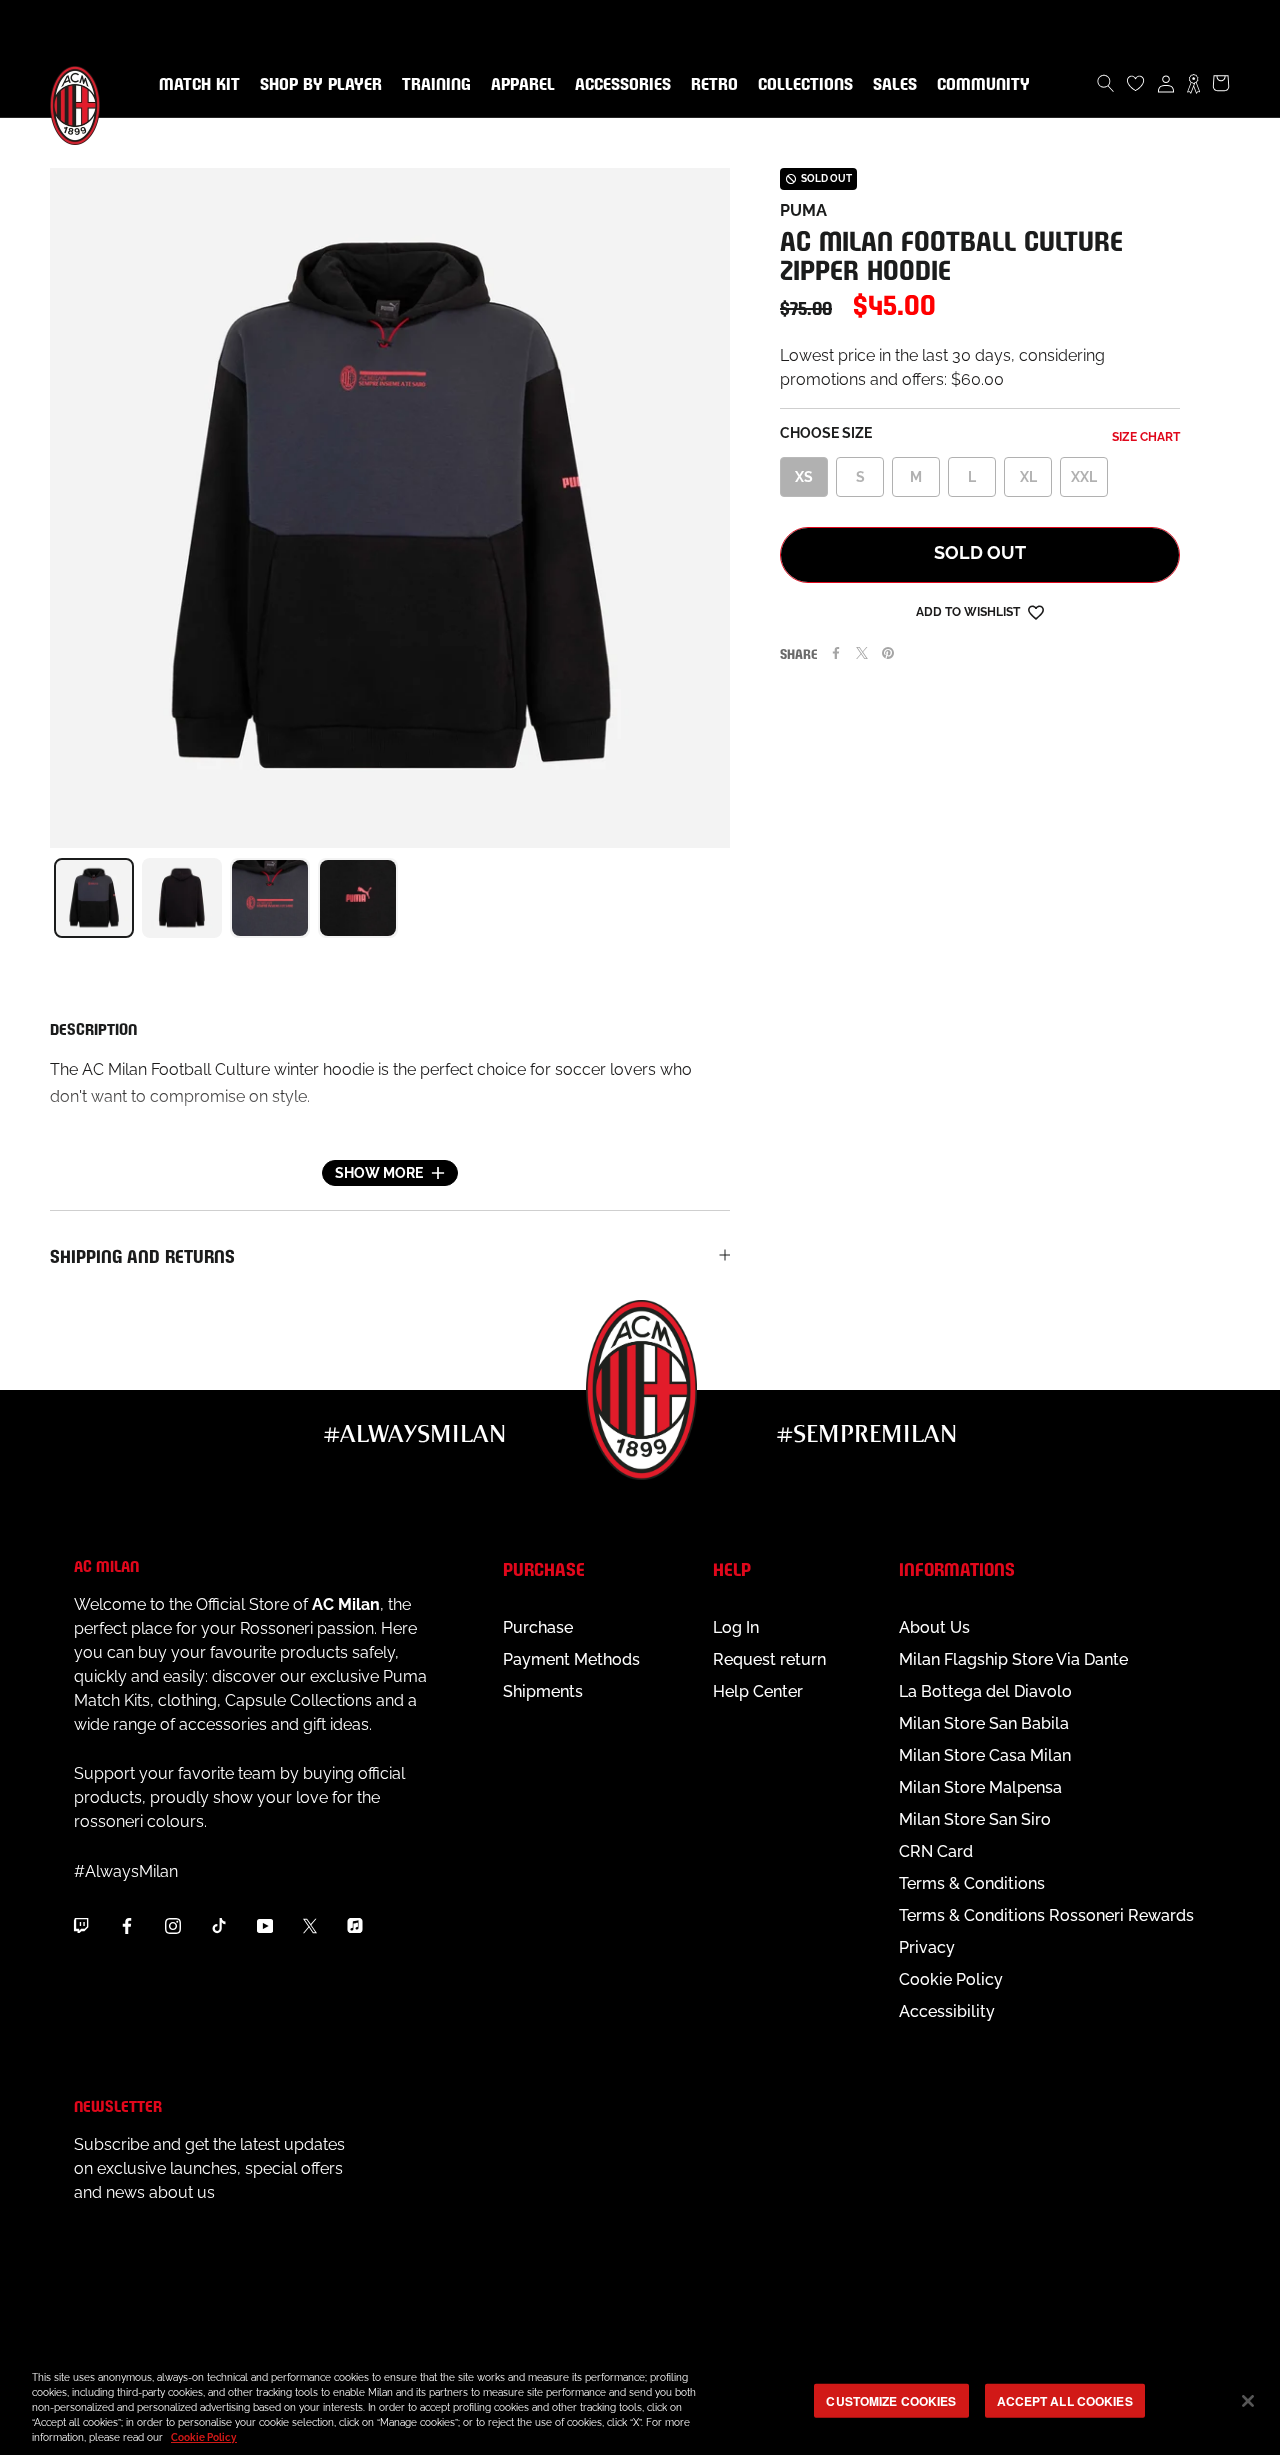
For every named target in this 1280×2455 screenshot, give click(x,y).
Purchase (538, 1627)
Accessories (619, 85)
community (979, 85)
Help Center (758, 1691)
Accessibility (947, 2011)
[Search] (1106, 83)
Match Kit (195, 85)
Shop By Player (321, 85)
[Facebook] (836, 653)
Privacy (927, 1947)
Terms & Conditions (972, 1883)
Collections (801, 85)
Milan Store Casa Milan (985, 1755)
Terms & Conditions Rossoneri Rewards (1046, 1915)
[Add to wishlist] (1036, 611)
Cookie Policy (951, 1979)
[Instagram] (173, 1925)
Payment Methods (571, 1659)
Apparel (519, 85)
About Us (934, 1627)
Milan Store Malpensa (980, 1787)
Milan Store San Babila (984, 1723)
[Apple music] (355, 1925)
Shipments (543, 1691)
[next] (730, 898)
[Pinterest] (888, 653)
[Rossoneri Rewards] (1193, 83)
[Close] (1248, 2401)
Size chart (1146, 437)
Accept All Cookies (1065, 2400)
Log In (736, 1627)
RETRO (710, 85)
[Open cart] (1221, 83)
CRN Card (936, 1851)
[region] (640, 2402)
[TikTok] (219, 1925)
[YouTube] (265, 1925)
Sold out (980, 552)
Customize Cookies (891, 2400)
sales (891, 85)
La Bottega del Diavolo (985, 1691)
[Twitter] (862, 653)
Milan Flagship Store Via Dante (1013, 1659)
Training (432, 85)
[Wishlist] (1136, 83)
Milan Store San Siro (975, 1819)
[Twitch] (81, 1925)
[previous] (50, 898)
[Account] (1166, 83)
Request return (769, 1659)
